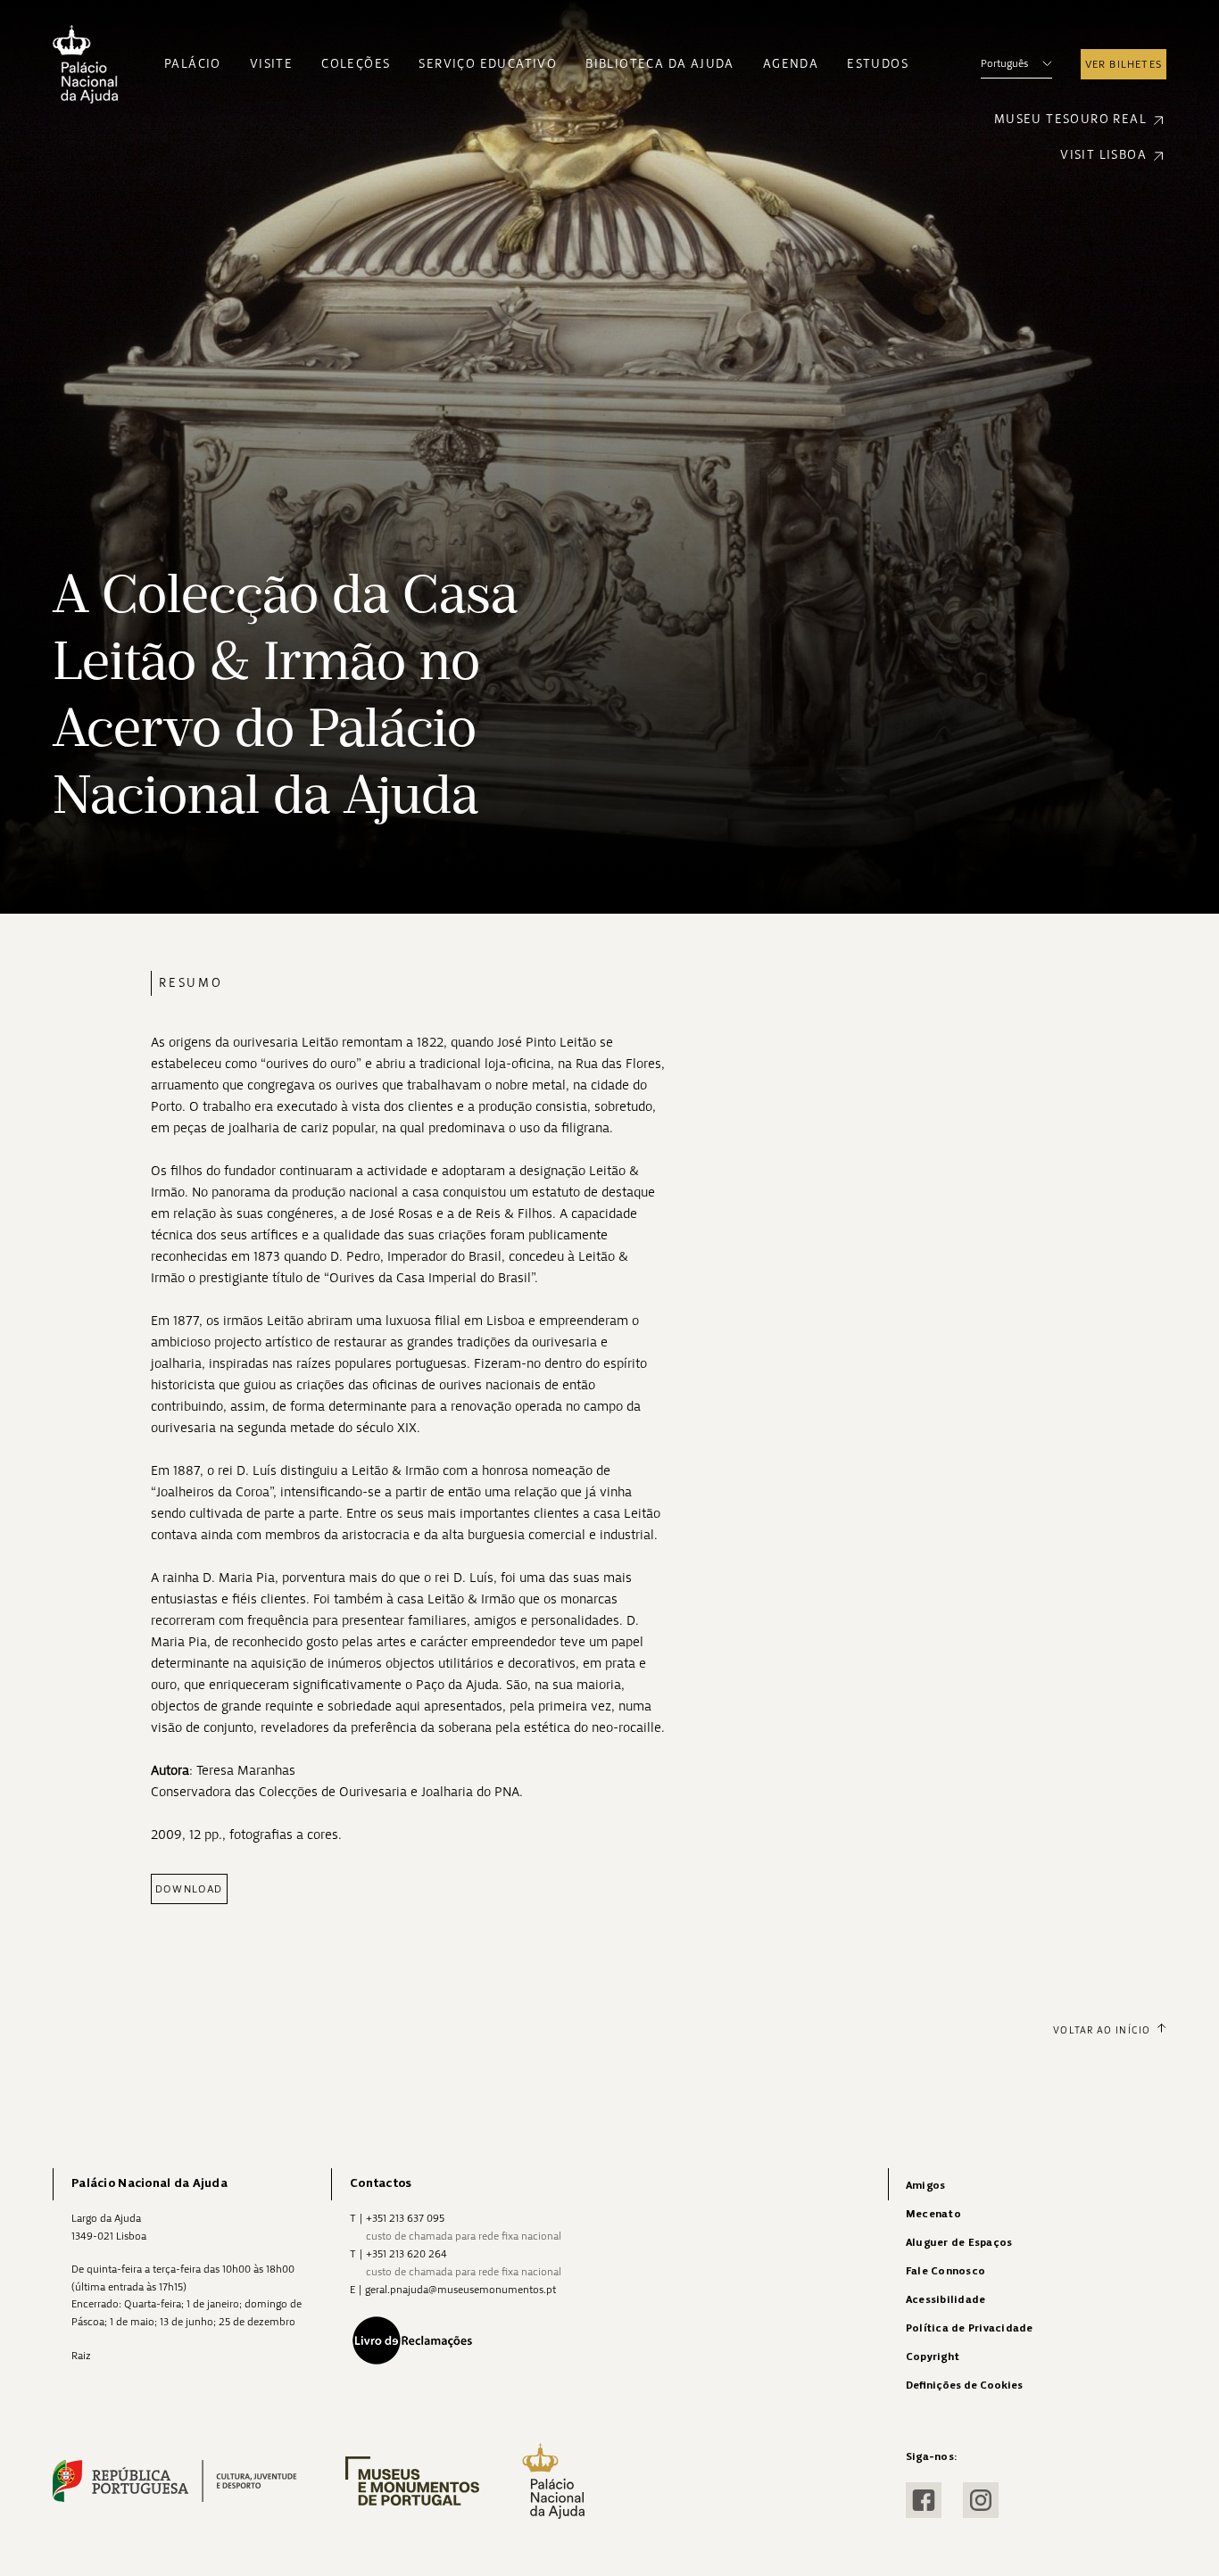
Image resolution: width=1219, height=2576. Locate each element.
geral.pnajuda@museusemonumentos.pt (460, 2290)
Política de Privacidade (970, 2328)
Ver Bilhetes (1124, 64)
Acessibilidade (945, 2300)
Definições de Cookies (964, 2385)
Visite (271, 64)
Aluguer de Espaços (959, 2243)
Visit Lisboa (1103, 155)
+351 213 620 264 (406, 2254)
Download (189, 1889)
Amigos (925, 2186)
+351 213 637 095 (405, 2218)
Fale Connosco (945, 2271)
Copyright (933, 2357)
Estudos (878, 64)
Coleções (356, 64)
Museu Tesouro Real (1070, 119)
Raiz (81, 2356)
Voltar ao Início (1102, 2030)
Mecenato (933, 2214)
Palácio (193, 64)
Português (1004, 63)
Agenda (791, 64)
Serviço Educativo (488, 64)
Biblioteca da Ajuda (660, 64)
